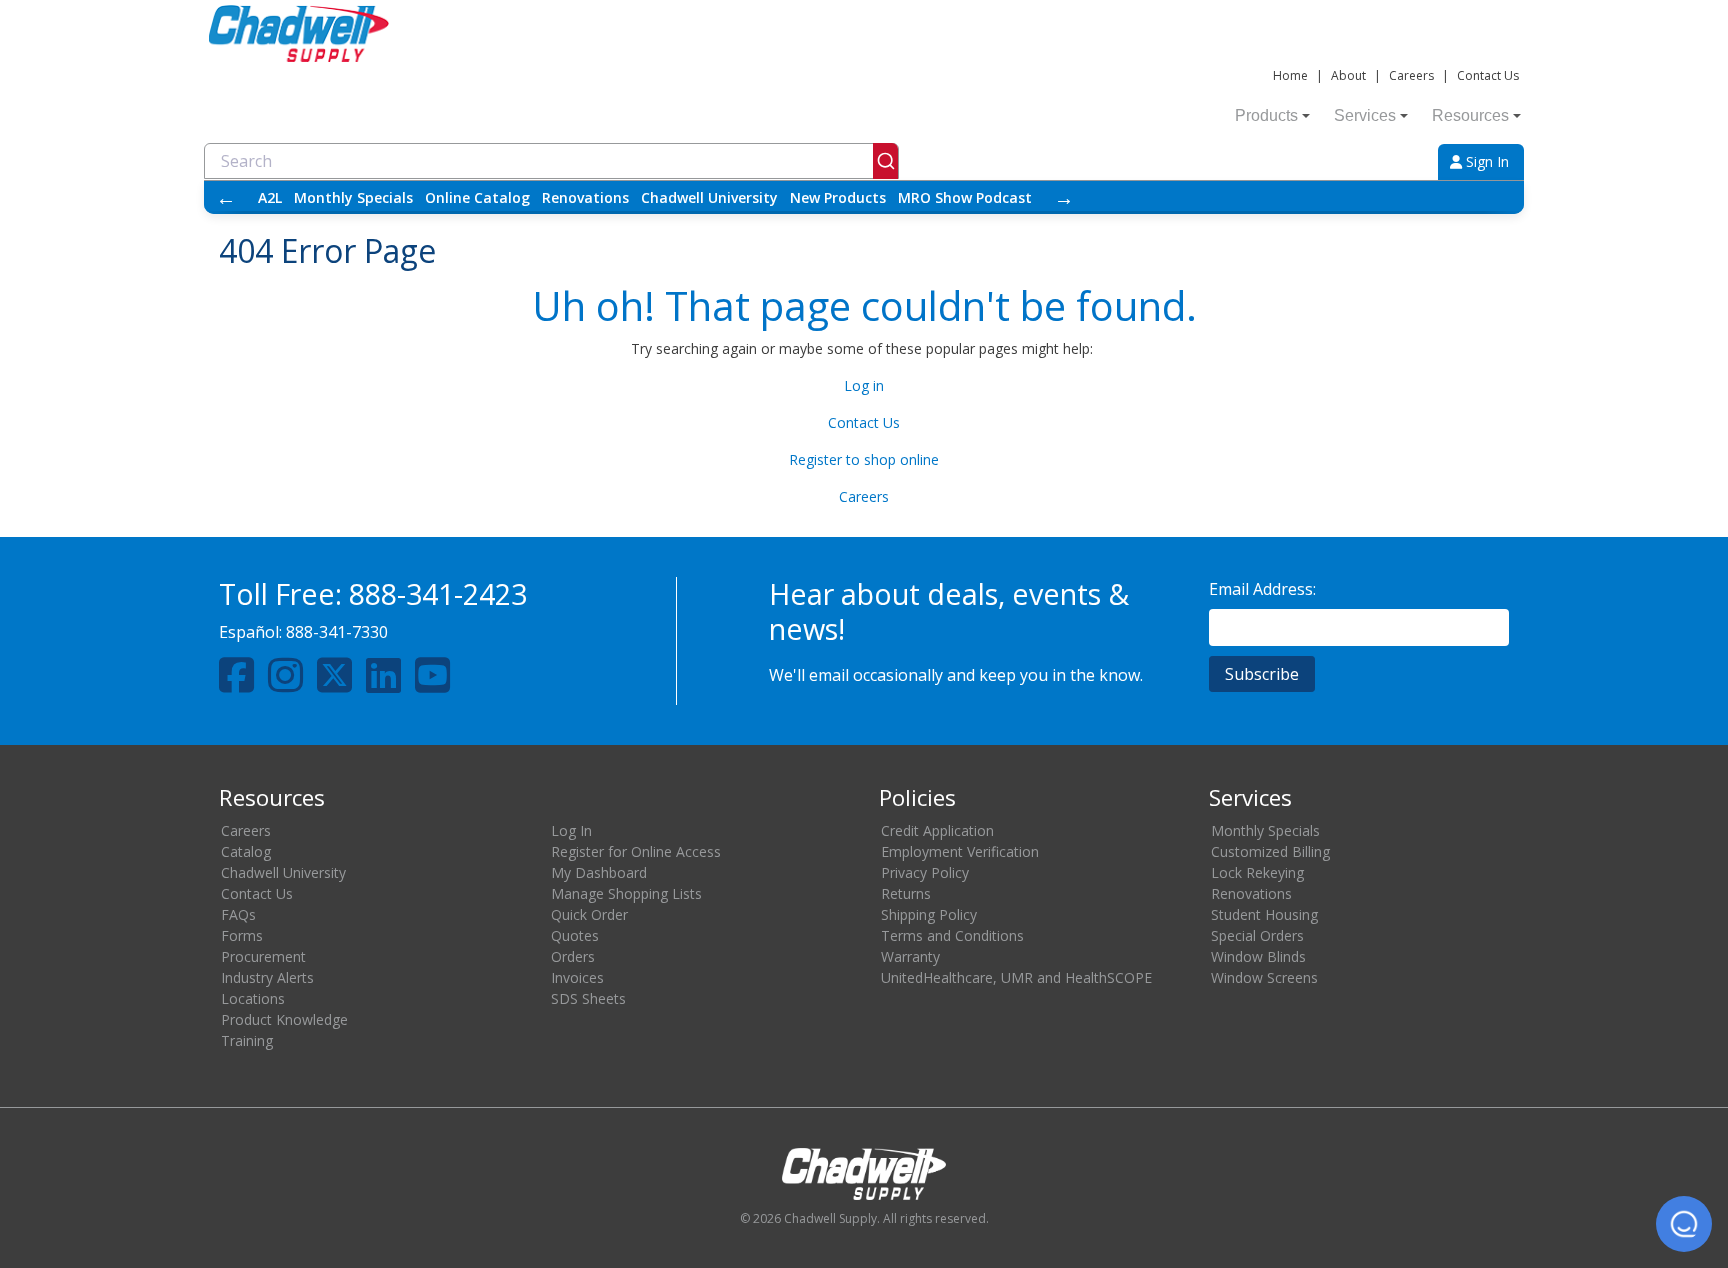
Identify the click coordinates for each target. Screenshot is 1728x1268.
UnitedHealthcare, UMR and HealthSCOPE (1016, 977)
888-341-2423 (438, 593)
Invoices (577, 977)
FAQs (238, 914)
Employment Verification (960, 851)
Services (1365, 115)
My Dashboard (599, 872)
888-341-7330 (337, 632)
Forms (242, 935)
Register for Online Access (636, 851)
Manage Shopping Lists (626, 893)
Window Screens (1264, 977)
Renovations (585, 197)
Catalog (246, 851)
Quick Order (589, 914)
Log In (571, 830)
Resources (1470, 115)
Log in (864, 385)
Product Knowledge (284, 1019)
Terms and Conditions (952, 935)
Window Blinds (1258, 956)
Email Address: (1262, 589)
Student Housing (1264, 914)
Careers (1411, 75)
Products (1266, 115)
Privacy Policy (925, 872)
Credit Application (937, 830)
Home (1290, 75)
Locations (253, 998)
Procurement (263, 956)
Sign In (1485, 161)
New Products (838, 197)
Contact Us (1488, 75)
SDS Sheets (588, 998)
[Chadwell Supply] (299, 31)
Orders (573, 956)
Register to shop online (864, 459)
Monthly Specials (353, 197)
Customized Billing (1270, 851)
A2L (270, 197)
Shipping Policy (929, 914)
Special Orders (1257, 935)
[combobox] (551, 161)
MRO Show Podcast (965, 197)
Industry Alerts (267, 977)
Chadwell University (709, 197)
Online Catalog (477, 197)
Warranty (910, 956)
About (1348, 75)
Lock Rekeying (1257, 872)
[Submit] (885, 161)
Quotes (575, 935)
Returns (906, 893)
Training (247, 1040)
